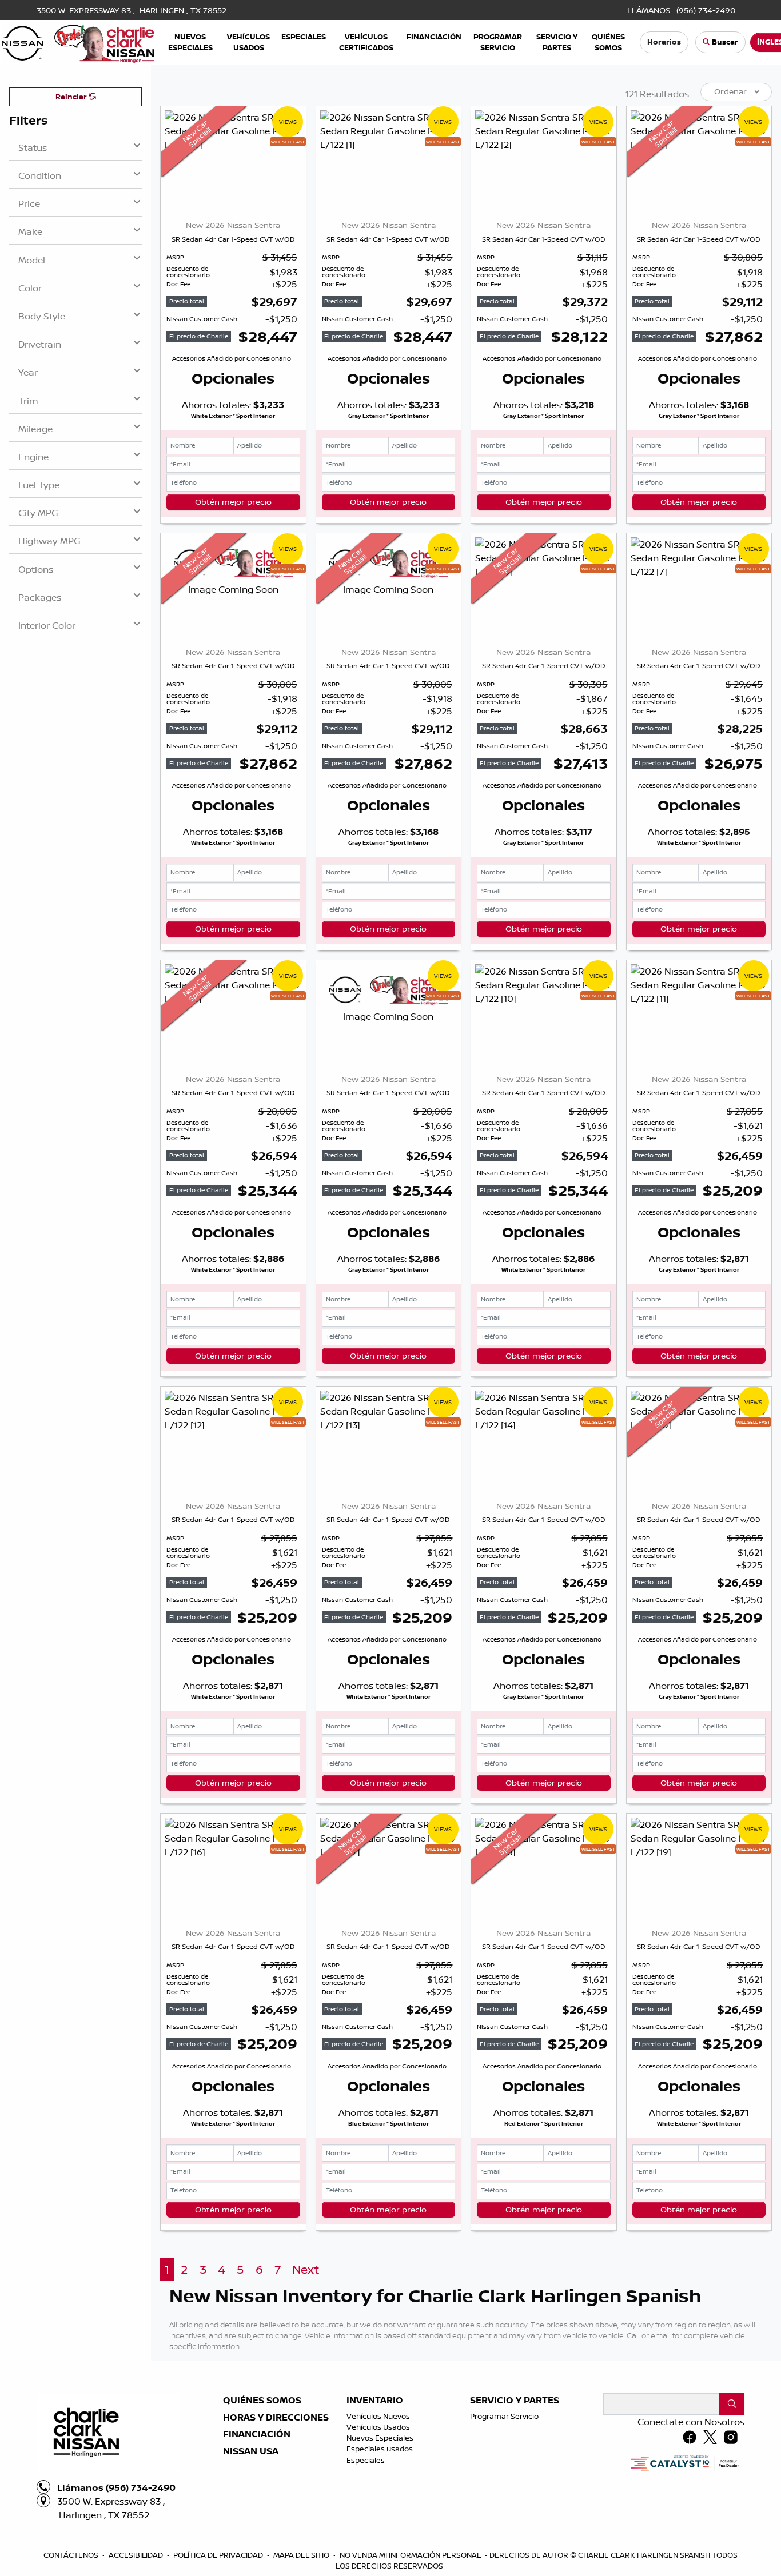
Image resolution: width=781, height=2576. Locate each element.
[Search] (732, 2404)
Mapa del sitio (302, 2555)
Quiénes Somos (262, 2401)
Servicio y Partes (515, 2401)
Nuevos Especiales (380, 2438)
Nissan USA (251, 2451)
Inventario (375, 2401)
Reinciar (72, 97)
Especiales (366, 2460)
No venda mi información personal (411, 2555)
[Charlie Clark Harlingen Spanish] (78, 41)
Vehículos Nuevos (378, 2416)
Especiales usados (380, 2449)
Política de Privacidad (219, 2555)
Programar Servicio (504, 2416)
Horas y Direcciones (276, 2418)
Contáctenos (72, 2555)
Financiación (257, 2434)
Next (306, 2269)
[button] (190, 42)
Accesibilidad (137, 2555)
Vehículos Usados (378, 2427)
